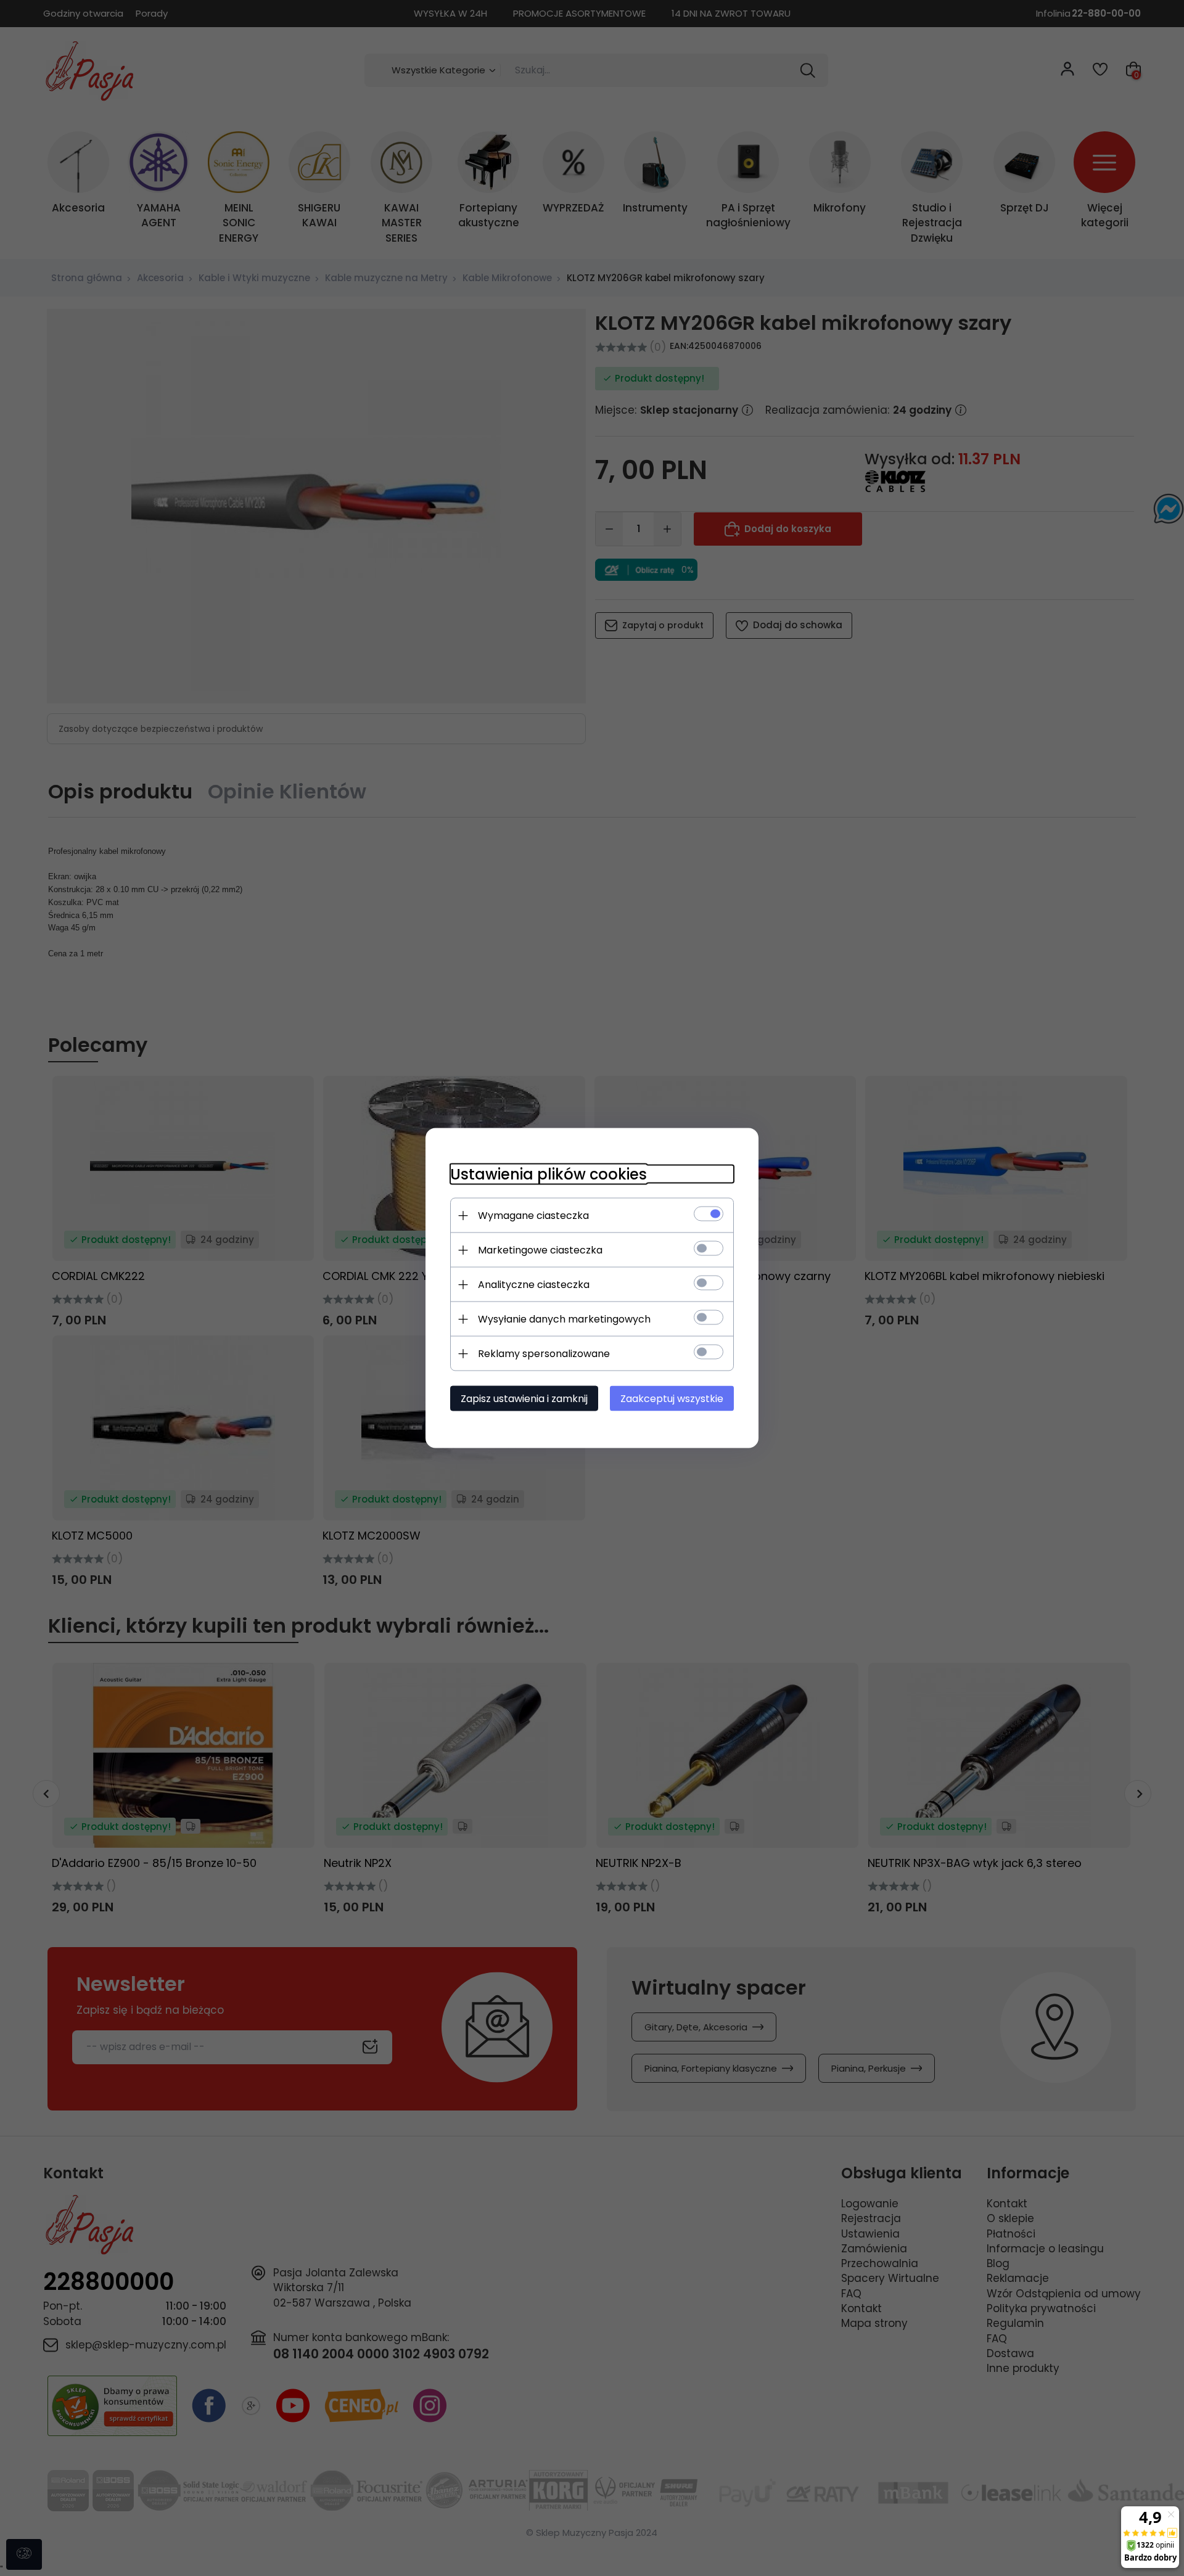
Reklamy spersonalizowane (544, 1354)
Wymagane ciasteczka (533, 1216)
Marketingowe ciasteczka (540, 1250)
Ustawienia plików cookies (549, 1174)
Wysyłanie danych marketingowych (564, 1319)
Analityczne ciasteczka (534, 1285)
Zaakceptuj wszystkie (672, 1399)
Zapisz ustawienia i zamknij (524, 1399)
